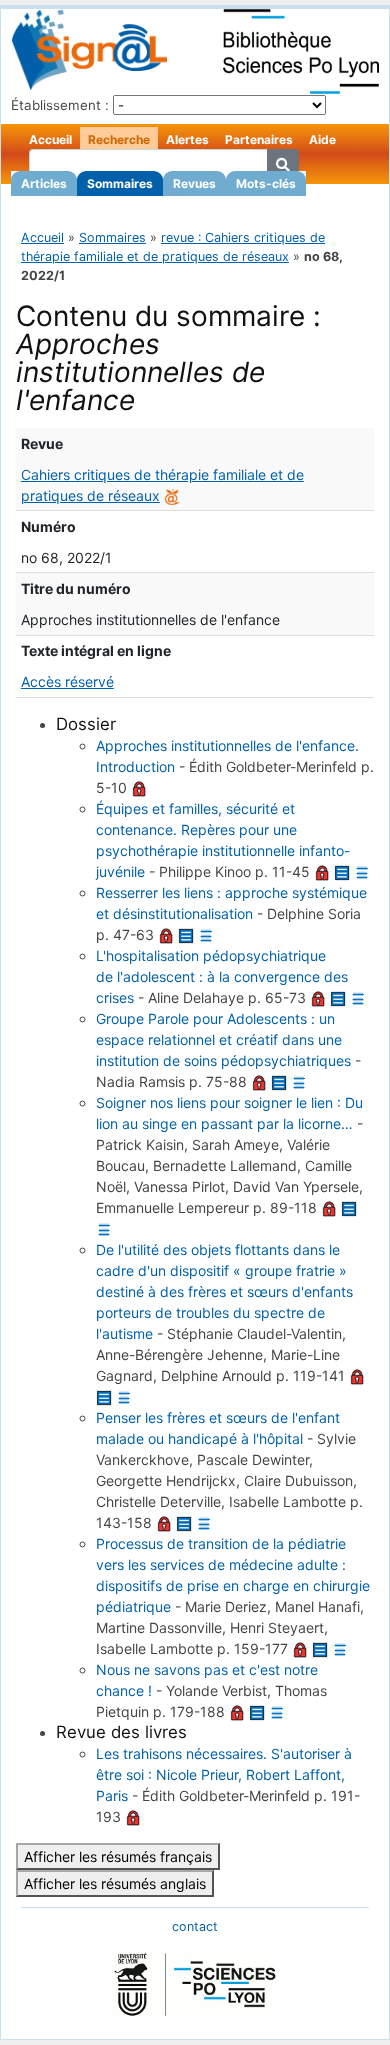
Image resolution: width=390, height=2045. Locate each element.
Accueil (50, 139)
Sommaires (120, 183)
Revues (194, 183)
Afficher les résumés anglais (115, 1883)
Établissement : (60, 105)
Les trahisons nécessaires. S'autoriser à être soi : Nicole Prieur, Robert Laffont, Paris (224, 1774)
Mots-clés (266, 183)
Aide (322, 139)
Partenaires (259, 139)
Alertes (187, 139)
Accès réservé (67, 681)
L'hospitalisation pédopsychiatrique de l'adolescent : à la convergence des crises (222, 976)
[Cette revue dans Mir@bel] (172, 495)
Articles (44, 183)
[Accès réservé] (139, 787)
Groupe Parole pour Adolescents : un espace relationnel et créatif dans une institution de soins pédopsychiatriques (223, 1039)
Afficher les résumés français (118, 1856)
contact (195, 1926)
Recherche (119, 139)
